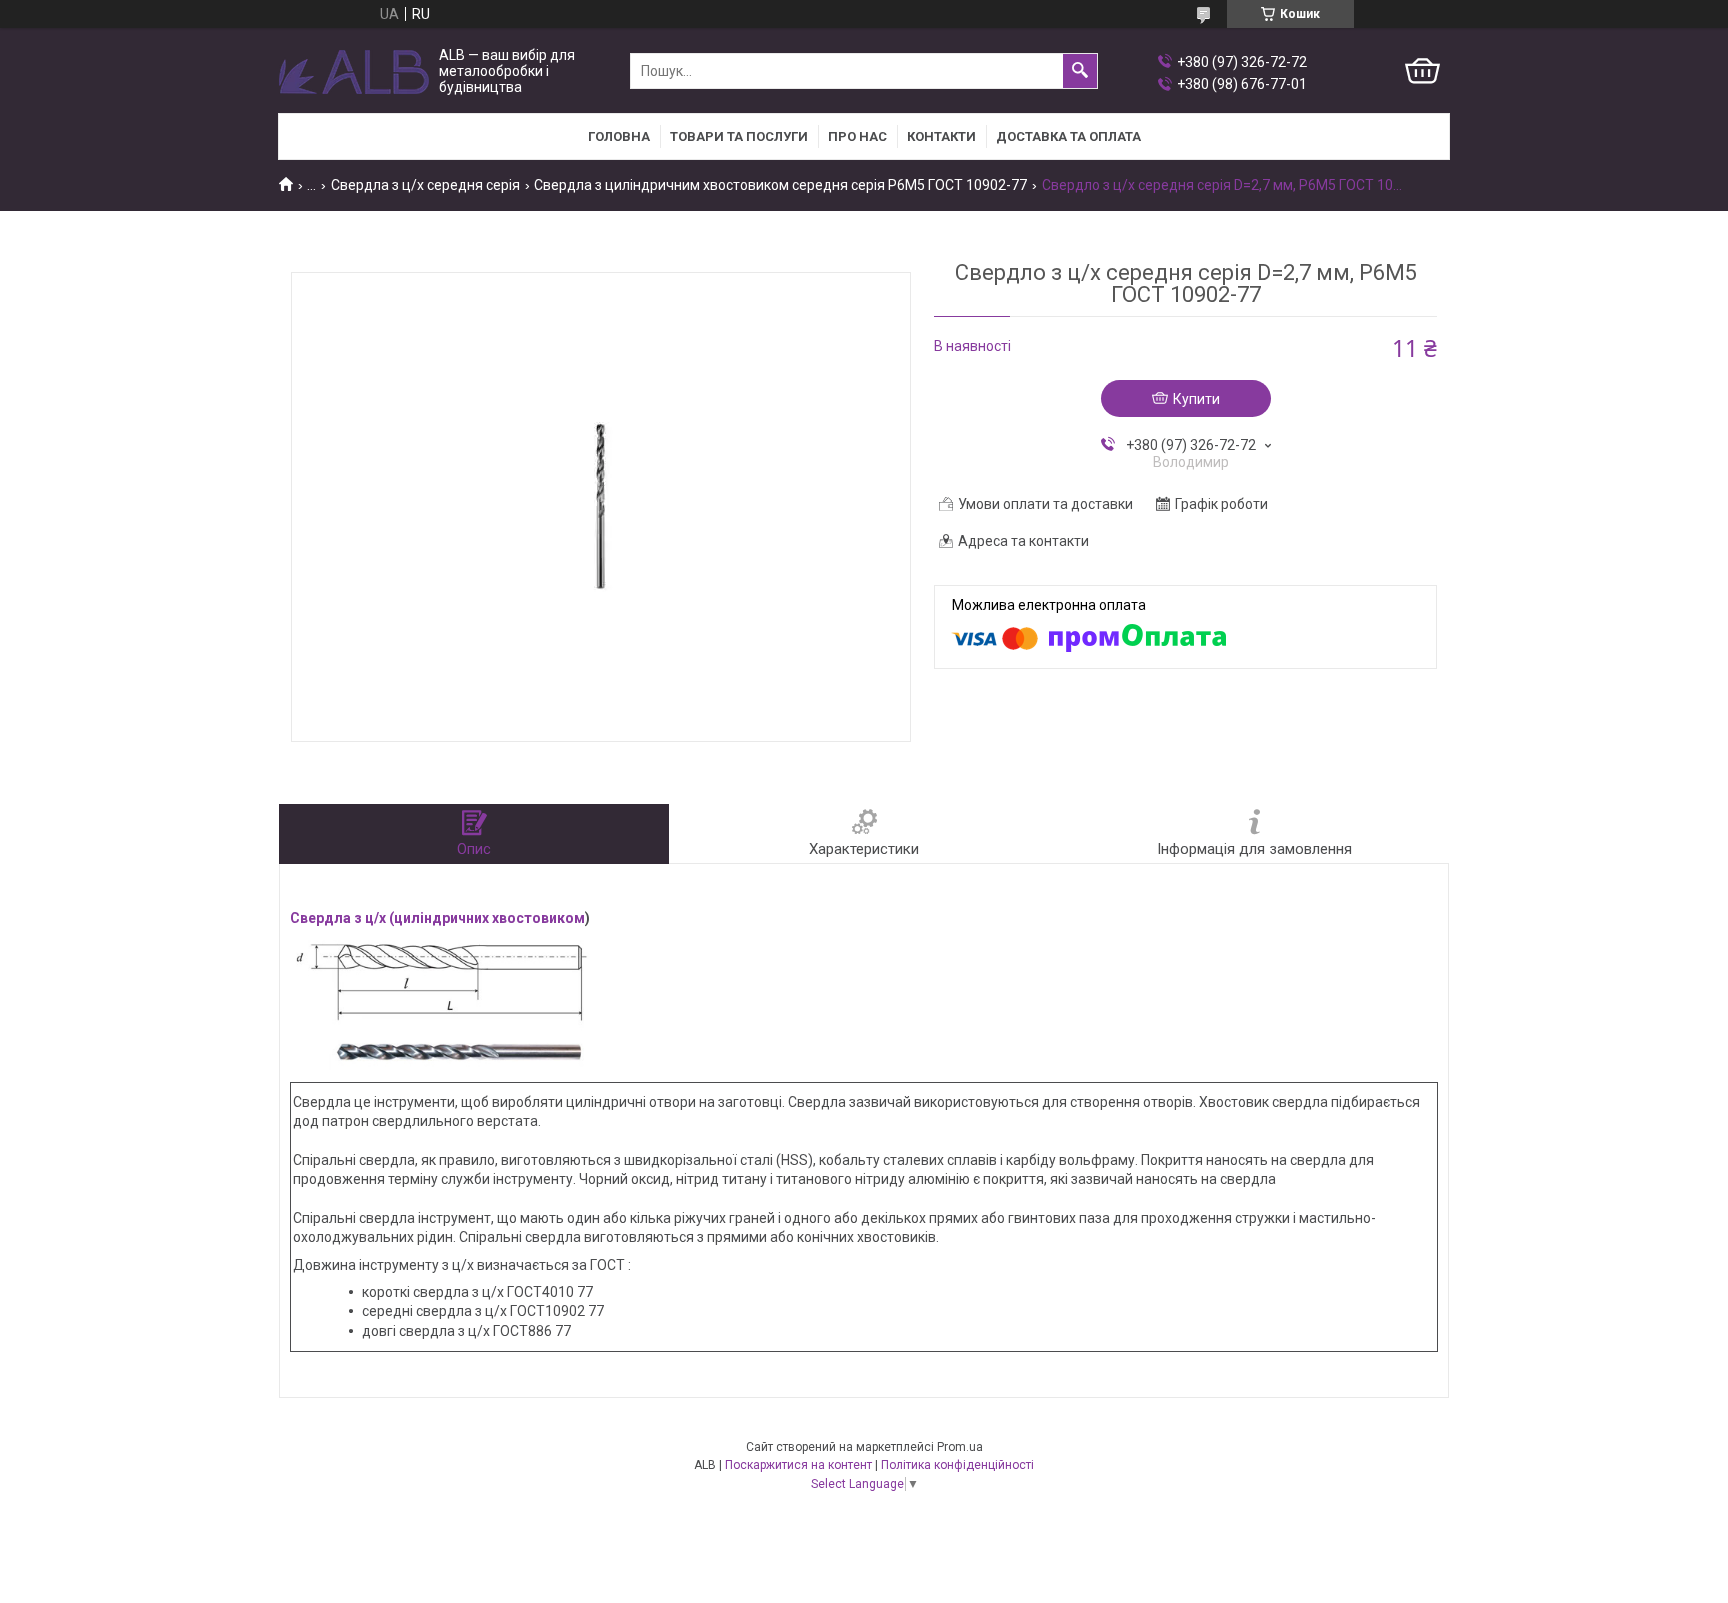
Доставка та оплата (1068, 136)
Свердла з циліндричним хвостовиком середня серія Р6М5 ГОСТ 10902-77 (780, 185)
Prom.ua (960, 1447)
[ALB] (354, 71)
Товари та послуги (739, 136)
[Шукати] (1080, 71)
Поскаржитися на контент (798, 1465)
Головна (619, 136)
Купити (1196, 399)
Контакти (941, 136)
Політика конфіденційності (957, 1465)
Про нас (857, 136)
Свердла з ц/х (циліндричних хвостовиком (437, 918)
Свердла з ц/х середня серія (425, 185)
